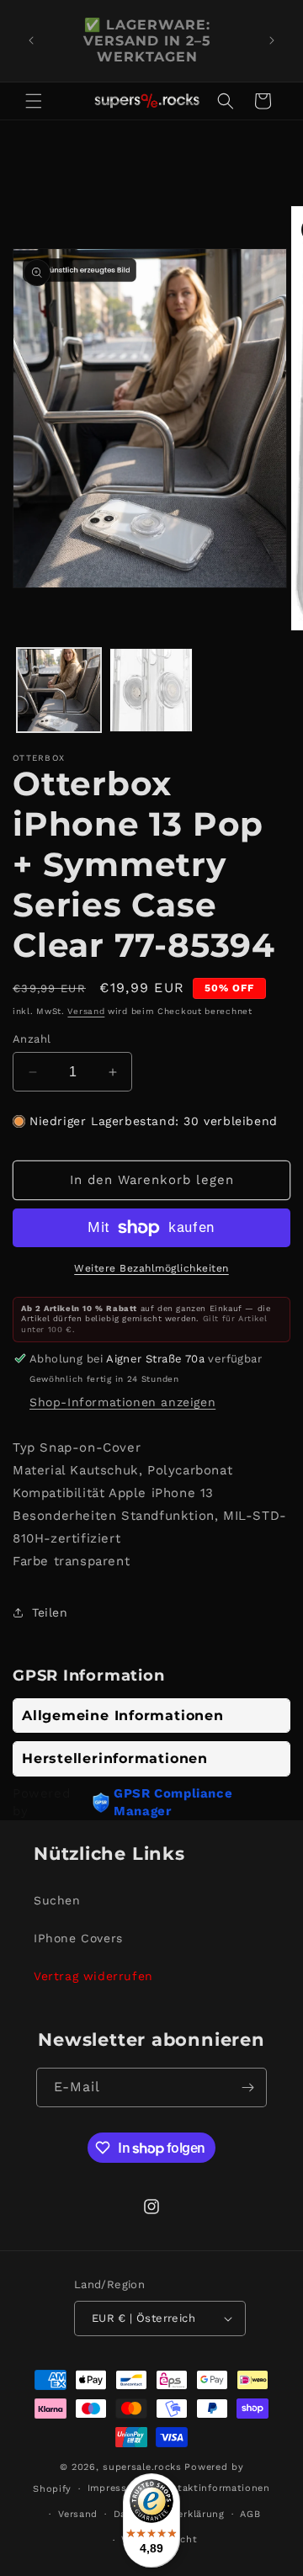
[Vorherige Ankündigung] (31, 40)
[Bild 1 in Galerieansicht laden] (59, 690)
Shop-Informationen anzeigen (122, 1402)
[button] (34, 101)
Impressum (115, 2488)
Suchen (57, 1900)
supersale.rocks (142, 2467)
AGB (250, 2514)
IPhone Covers (78, 1938)
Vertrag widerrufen (93, 1976)
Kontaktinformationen (214, 2488)
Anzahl (32, 1039)
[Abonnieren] (247, 2087)
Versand (86, 1011)
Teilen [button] (50, 1612)
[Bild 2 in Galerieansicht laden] (151, 690)
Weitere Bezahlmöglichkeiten (151, 1268)
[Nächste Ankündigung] (272, 40)
